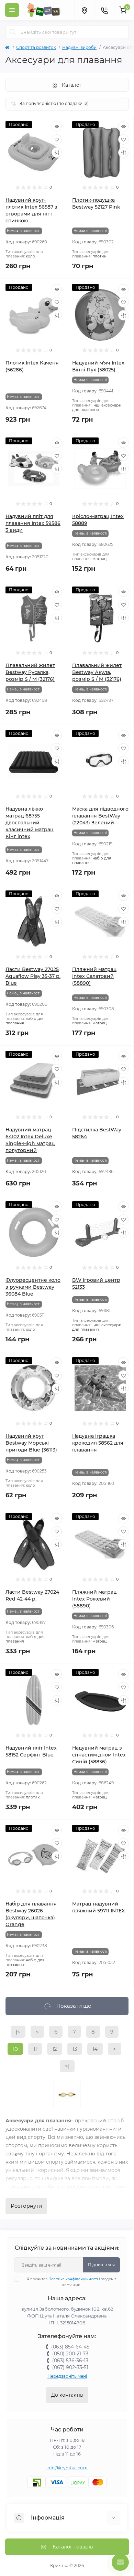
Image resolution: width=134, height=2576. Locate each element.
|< (18, 2032)
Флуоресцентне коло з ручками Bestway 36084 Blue (33, 1287)
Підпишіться (101, 2265)
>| (67, 2066)
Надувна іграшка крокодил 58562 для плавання (98, 1443)
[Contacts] (104, 10)
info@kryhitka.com (67, 2468)
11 (35, 2049)
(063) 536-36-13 (70, 2361)
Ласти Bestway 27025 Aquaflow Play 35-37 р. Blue (33, 976)
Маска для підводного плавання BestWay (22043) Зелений (100, 816)
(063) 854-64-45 (70, 2347)
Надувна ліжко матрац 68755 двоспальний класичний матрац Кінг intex (30, 823)
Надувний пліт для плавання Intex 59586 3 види (33, 523)
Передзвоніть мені (67, 2376)
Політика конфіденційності (73, 2279)
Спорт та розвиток (36, 47)
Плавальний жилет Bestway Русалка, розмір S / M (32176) (30, 672)
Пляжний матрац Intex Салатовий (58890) (94, 976)
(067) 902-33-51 (70, 2367)
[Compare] (57, 152)
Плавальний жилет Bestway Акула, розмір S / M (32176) (97, 672)
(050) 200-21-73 (70, 2354)
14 (95, 2049)
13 (75, 2049)
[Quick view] (57, 126)
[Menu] (12, 10)
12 (55, 2049)
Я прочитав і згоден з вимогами (71, 2282)
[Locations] (84, 10)
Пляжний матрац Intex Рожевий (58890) (94, 1599)
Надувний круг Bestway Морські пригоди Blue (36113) (31, 1443)
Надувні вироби (79, 47)
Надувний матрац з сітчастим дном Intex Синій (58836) (99, 1755)
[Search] (13, 32)
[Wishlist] (57, 139)
